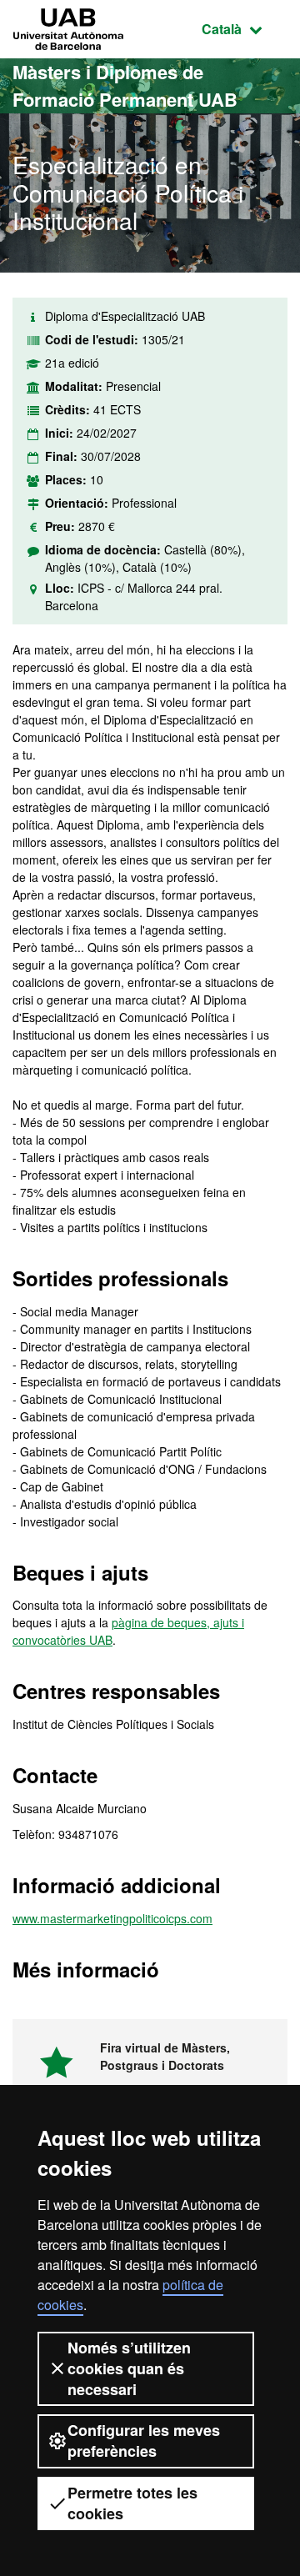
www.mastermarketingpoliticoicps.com (112, 1918)
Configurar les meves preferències (144, 2441)
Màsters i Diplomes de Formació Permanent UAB (125, 85)
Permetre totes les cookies (132, 2503)
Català (245, 28)
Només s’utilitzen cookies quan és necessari (129, 2368)
